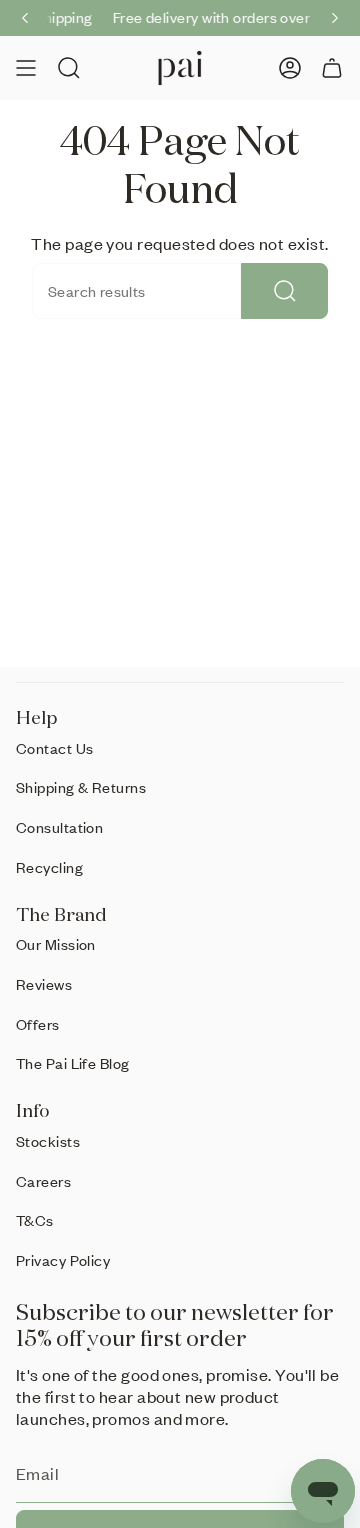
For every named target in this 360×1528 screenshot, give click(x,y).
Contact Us (55, 748)
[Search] (284, 291)
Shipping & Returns (81, 787)
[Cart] (332, 68)
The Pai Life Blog (73, 1063)
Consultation (59, 827)
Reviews (44, 984)
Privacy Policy (63, 1260)
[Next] (335, 18)
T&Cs (35, 1220)
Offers (38, 1024)
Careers (43, 1181)
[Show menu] (26, 68)
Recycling (49, 867)
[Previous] (25, 18)
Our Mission (56, 944)
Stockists (48, 1141)
